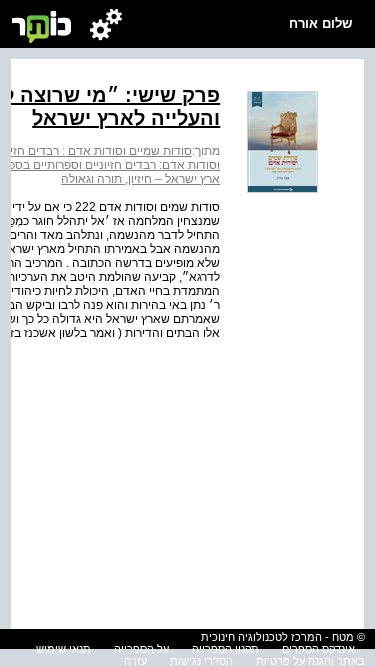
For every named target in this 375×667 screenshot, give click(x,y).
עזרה (135, 661)
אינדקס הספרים (318, 649)
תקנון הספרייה (225, 649)
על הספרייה (141, 649)
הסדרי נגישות (201, 661)
